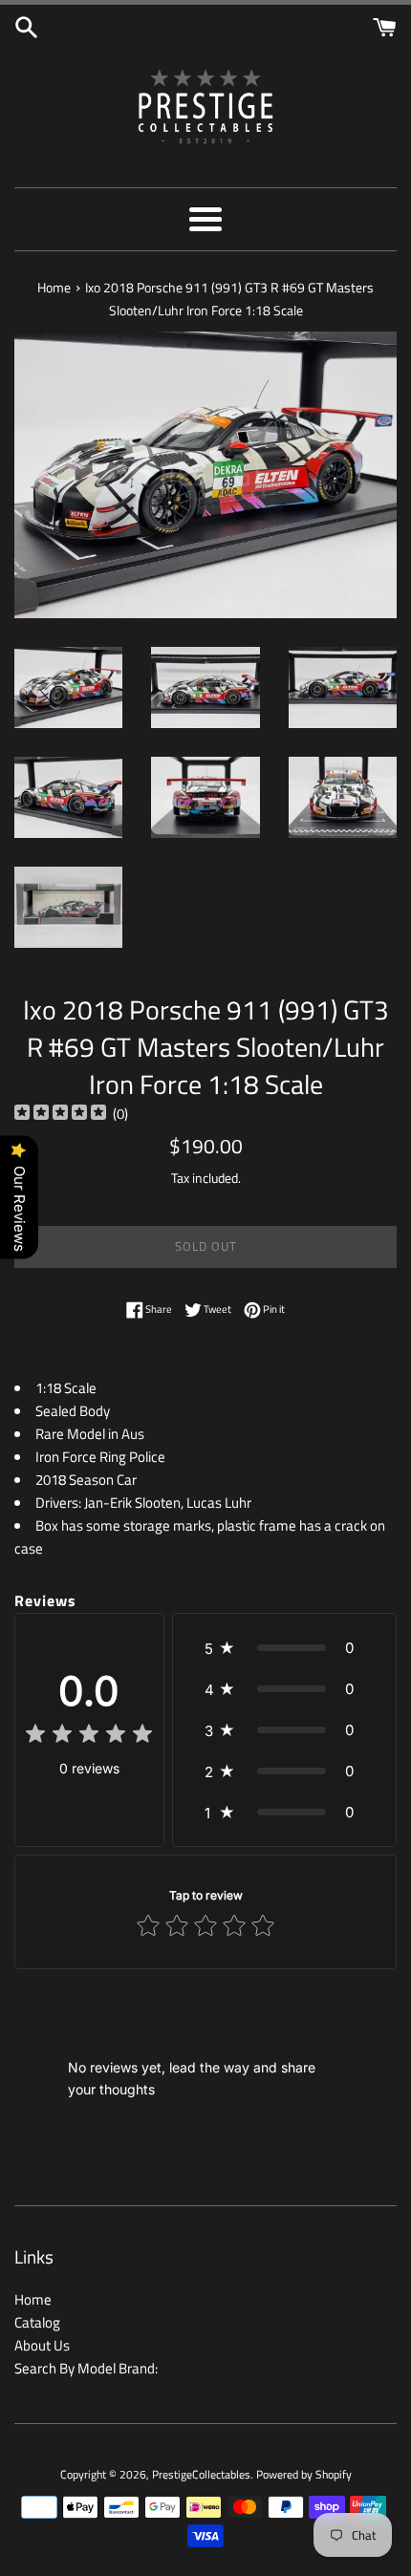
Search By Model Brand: (86, 2368)
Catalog (37, 2322)
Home (33, 2299)
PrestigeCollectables (201, 2474)
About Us (42, 2345)
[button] (284, 1648)
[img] (60, 1115)
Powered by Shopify (304, 2474)
